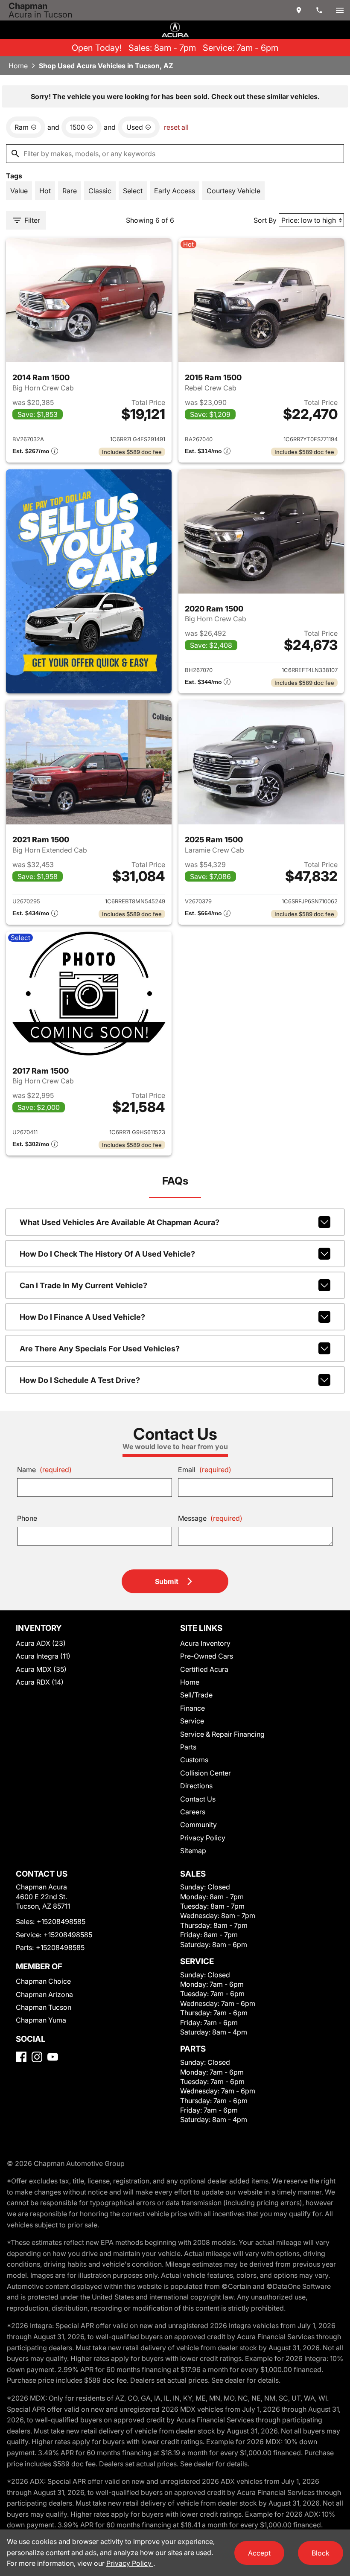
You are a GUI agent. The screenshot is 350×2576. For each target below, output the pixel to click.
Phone (27, 1518)
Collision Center (206, 1773)
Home (18, 66)
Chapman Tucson (44, 2007)
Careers (193, 1812)
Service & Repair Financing (222, 1734)
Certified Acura (204, 1669)
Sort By (265, 220)
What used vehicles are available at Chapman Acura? (120, 1222)
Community (198, 1825)
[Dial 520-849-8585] (319, 10)
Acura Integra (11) (43, 1656)
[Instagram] (37, 2057)
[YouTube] (53, 2057)
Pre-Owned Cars (207, 1656)
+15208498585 (61, 1921)
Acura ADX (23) (41, 1643)
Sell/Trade (196, 1695)
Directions (196, 1786)
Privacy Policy (203, 1838)
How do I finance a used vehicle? (82, 1317)
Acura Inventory (205, 1643)
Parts (188, 1747)
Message (210, 1518)
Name (44, 1470)
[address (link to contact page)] (299, 10)
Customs (194, 1760)
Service (192, 1721)
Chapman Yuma (41, 2020)
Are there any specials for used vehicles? (100, 1349)
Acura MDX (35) (41, 1669)
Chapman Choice (43, 1981)
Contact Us (198, 1799)
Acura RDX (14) (40, 1682)
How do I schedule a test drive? (80, 1380)
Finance (192, 1708)
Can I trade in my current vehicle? (83, 1285)
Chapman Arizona (44, 1994)
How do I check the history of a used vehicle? (107, 1254)
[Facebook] (21, 2057)
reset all (176, 127)
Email (205, 1470)
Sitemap (193, 1851)
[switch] (340, 10)
